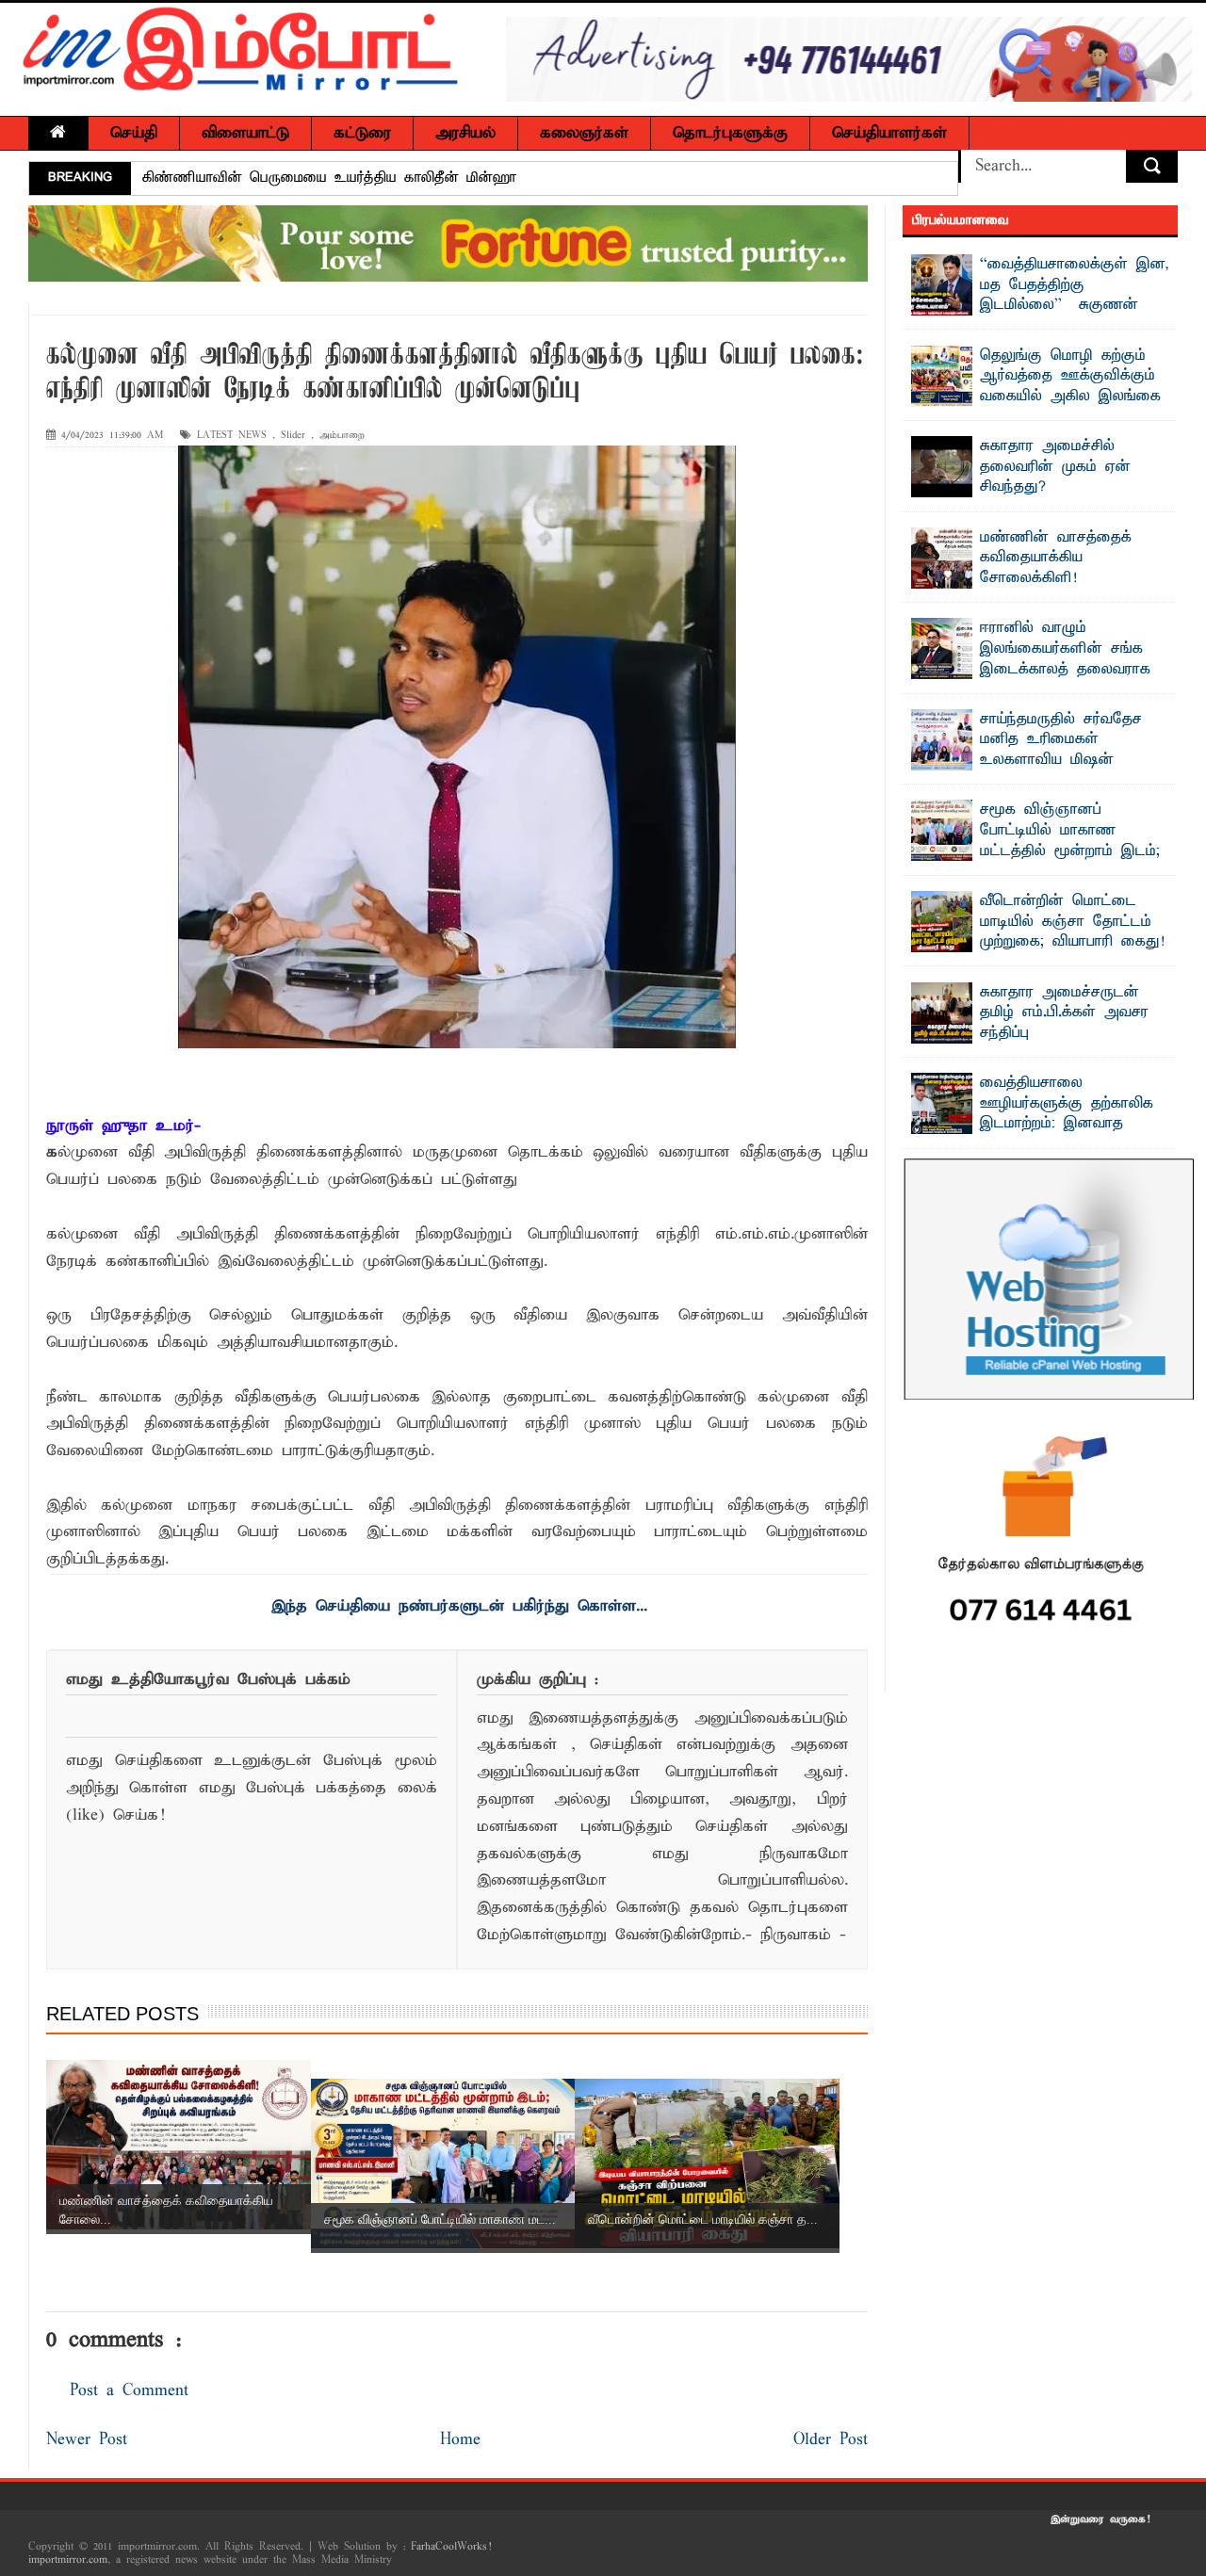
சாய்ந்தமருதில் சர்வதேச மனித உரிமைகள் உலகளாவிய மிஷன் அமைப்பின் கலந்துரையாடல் (1075, 750)
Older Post (831, 2440)
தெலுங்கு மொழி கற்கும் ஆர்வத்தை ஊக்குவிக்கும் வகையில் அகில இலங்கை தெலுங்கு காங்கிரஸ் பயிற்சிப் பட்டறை (1036, 397)
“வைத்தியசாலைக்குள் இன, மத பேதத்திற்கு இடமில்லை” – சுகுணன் (1075, 285)
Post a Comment (129, 2391)
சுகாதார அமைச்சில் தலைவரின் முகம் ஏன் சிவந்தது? (313, 178)
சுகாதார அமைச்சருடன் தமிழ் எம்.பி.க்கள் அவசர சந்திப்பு (1064, 1013)
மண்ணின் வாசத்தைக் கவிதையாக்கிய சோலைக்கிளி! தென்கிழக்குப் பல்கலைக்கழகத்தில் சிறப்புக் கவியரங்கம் (1022, 589)
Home (460, 2440)
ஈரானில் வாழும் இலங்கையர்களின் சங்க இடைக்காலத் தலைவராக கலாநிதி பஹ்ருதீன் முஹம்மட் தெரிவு (1031, 669)
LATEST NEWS (232, 436)
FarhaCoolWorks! (451, 2547)
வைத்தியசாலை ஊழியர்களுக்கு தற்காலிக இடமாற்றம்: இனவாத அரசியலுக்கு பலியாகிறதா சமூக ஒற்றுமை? (1033, 1124)
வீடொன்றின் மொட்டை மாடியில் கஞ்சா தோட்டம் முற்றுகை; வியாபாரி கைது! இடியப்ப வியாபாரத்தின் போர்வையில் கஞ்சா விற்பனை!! (1038, 942)
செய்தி (134, 133)
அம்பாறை (342, 436)
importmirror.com (68, 2560)
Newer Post (87, 2440)
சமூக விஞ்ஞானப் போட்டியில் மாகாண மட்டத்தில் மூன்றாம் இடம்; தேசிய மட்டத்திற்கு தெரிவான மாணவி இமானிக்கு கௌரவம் (1036, 861)
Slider (293, 436)
